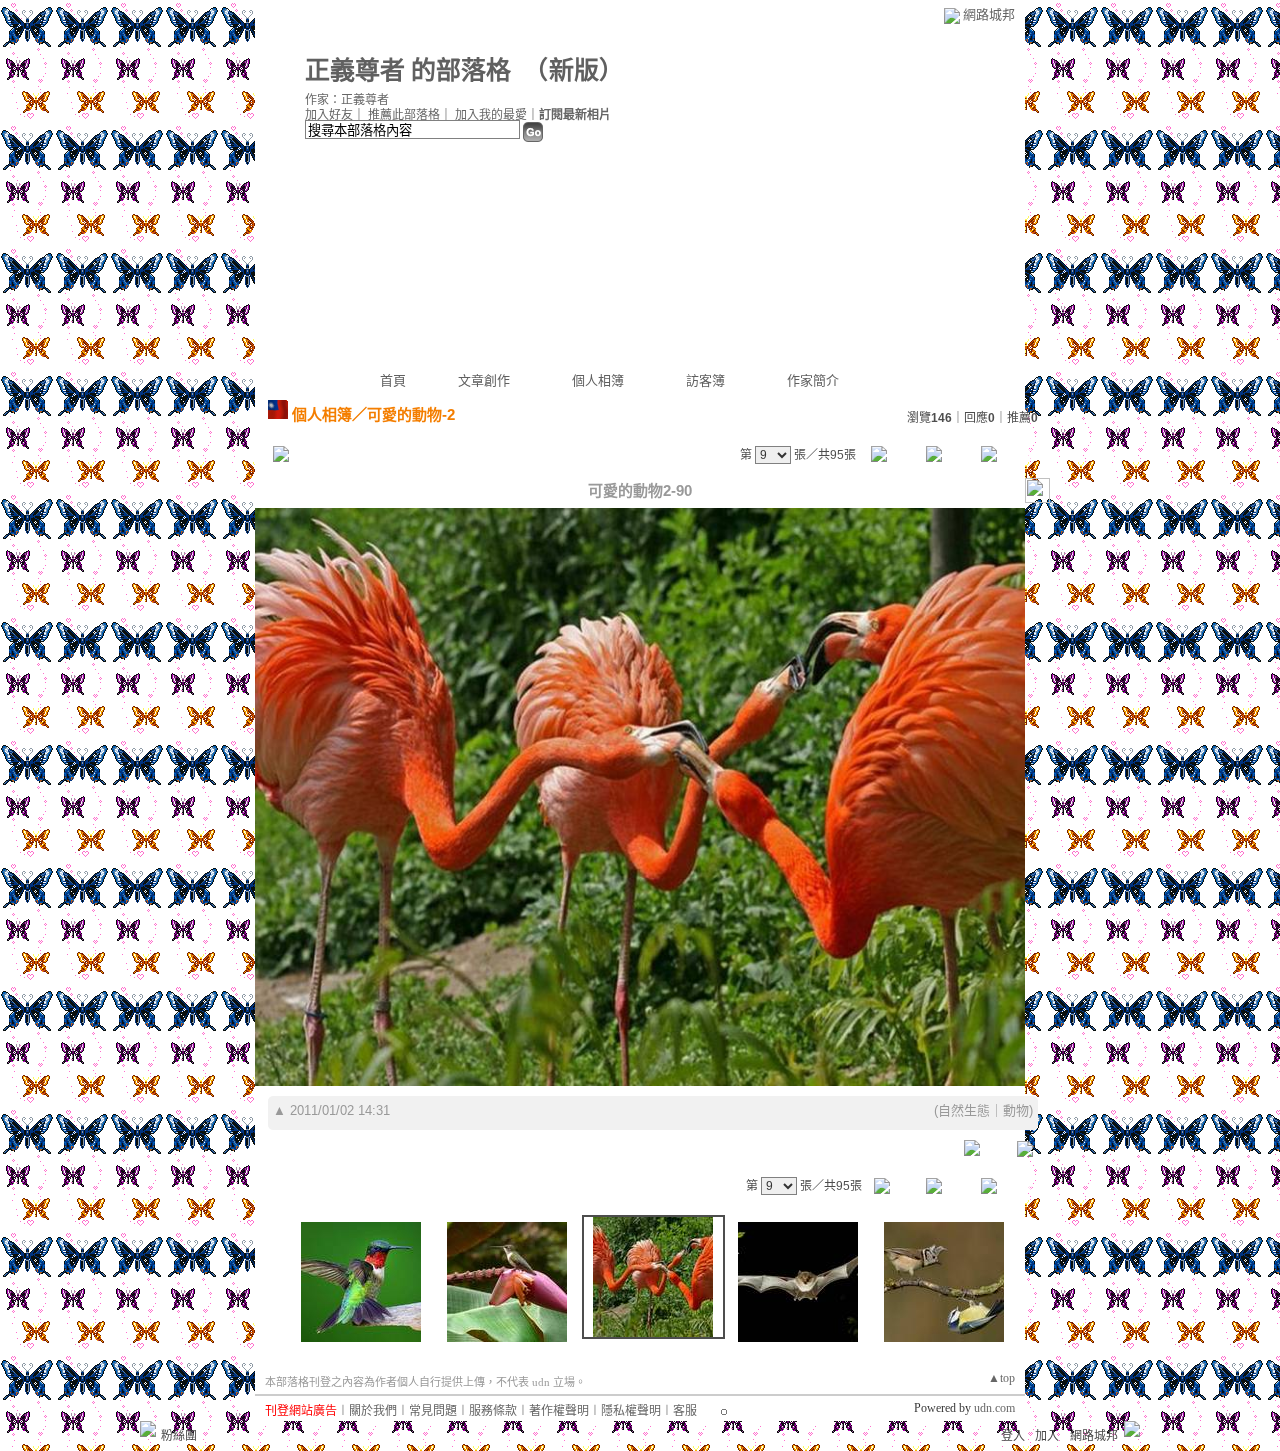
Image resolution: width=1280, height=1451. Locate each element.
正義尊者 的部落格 (408, 70)
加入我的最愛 (491, 115)
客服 (685, 1411)
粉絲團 (179, 1436)
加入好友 (329, 115)
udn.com (994, 1408)
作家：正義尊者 (347, 100)
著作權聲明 (559, 1411)
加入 (1047, 1436)
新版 (574, 70)
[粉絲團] (148, 1429)
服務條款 (493, 1411)
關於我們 (373, 1411)
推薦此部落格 (404, 115)
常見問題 (433, 1411)
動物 (1016, 1110)
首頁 (393, 380)
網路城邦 (989, 14)
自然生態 (964, 1110)
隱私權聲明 (631, 1411)
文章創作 (484, 380)
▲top (1001, 1378)
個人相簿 (598, 380)
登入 (1013, 1436)
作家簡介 (813, 380)
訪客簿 (705, 380)
